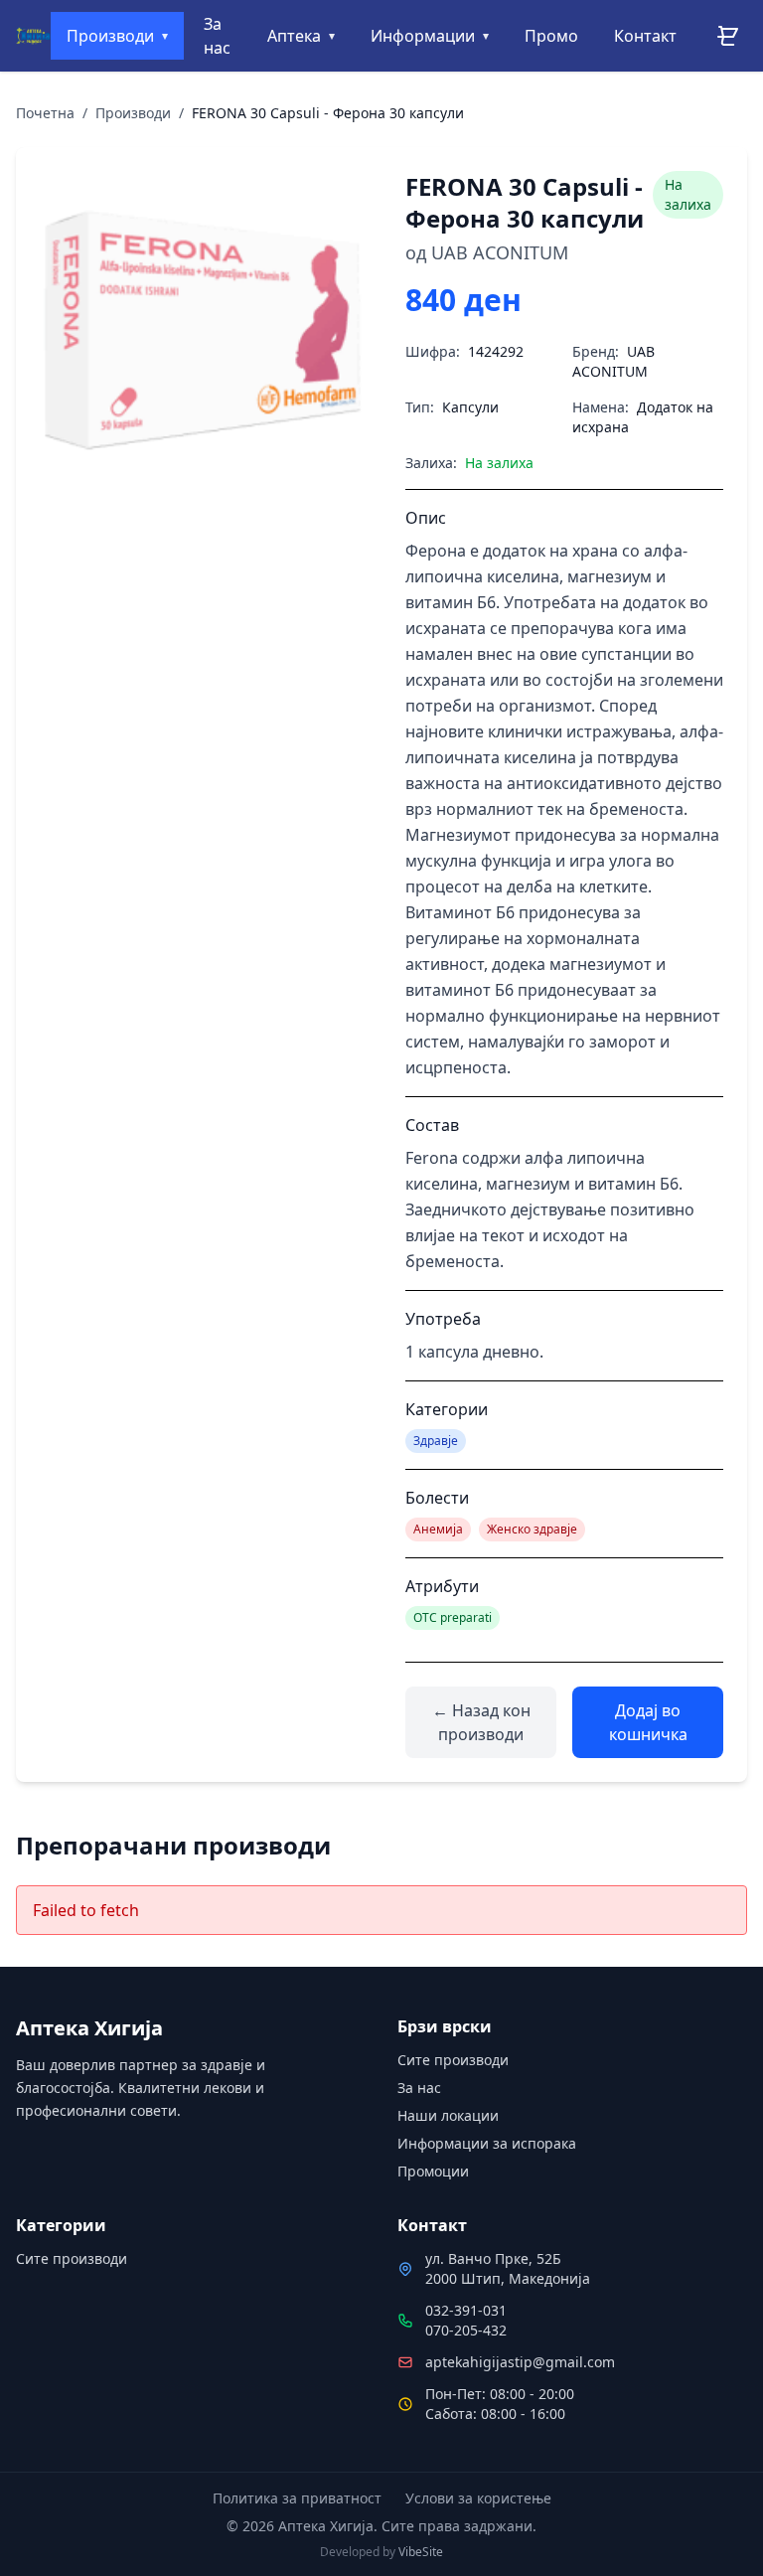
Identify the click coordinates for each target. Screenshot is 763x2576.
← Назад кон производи (481, 1722)
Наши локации (448, 2115)
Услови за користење (478, 2498)
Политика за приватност (297, 2498)
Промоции (433, 2171)
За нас (419, 2088)
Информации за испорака (487, 2143)
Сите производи (453, 2060)
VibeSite (421, 2552)
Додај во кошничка (648, 1722)
